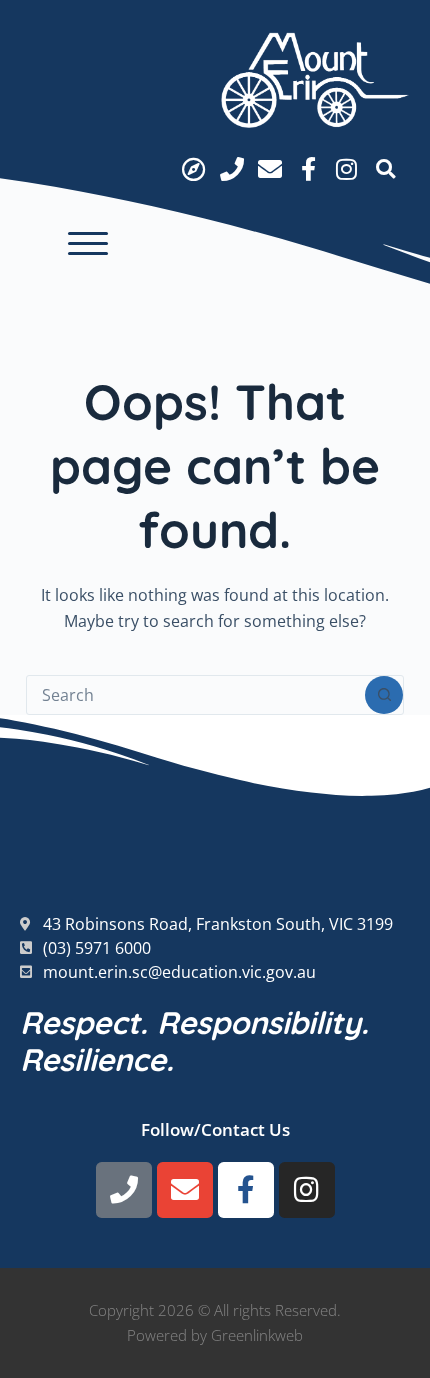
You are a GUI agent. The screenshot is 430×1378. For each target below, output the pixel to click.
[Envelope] (270, 169)
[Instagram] (347, 169)
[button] (88, 244)
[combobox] (196, 695)
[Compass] (193, 169)
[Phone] (231, 169)
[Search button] (384, 695)
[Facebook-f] (308, 169)
